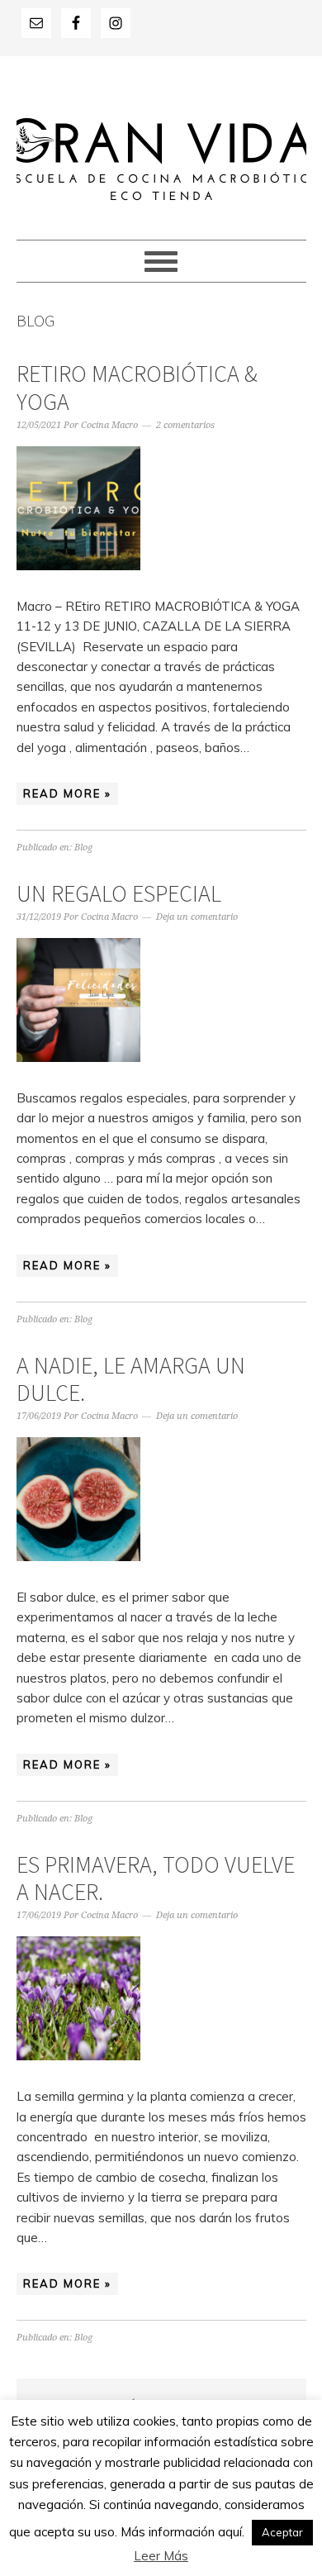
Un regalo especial (119, 893)
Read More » (67, 793)
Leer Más (161, 2556)
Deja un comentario (197, 917)
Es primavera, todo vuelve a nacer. (156, 1878)
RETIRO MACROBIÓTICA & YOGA (137, 388)
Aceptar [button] (282, 2532)
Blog (83, 848)
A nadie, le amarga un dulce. (131, 1379)
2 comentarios (185, 425)
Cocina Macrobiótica (161, 140)
